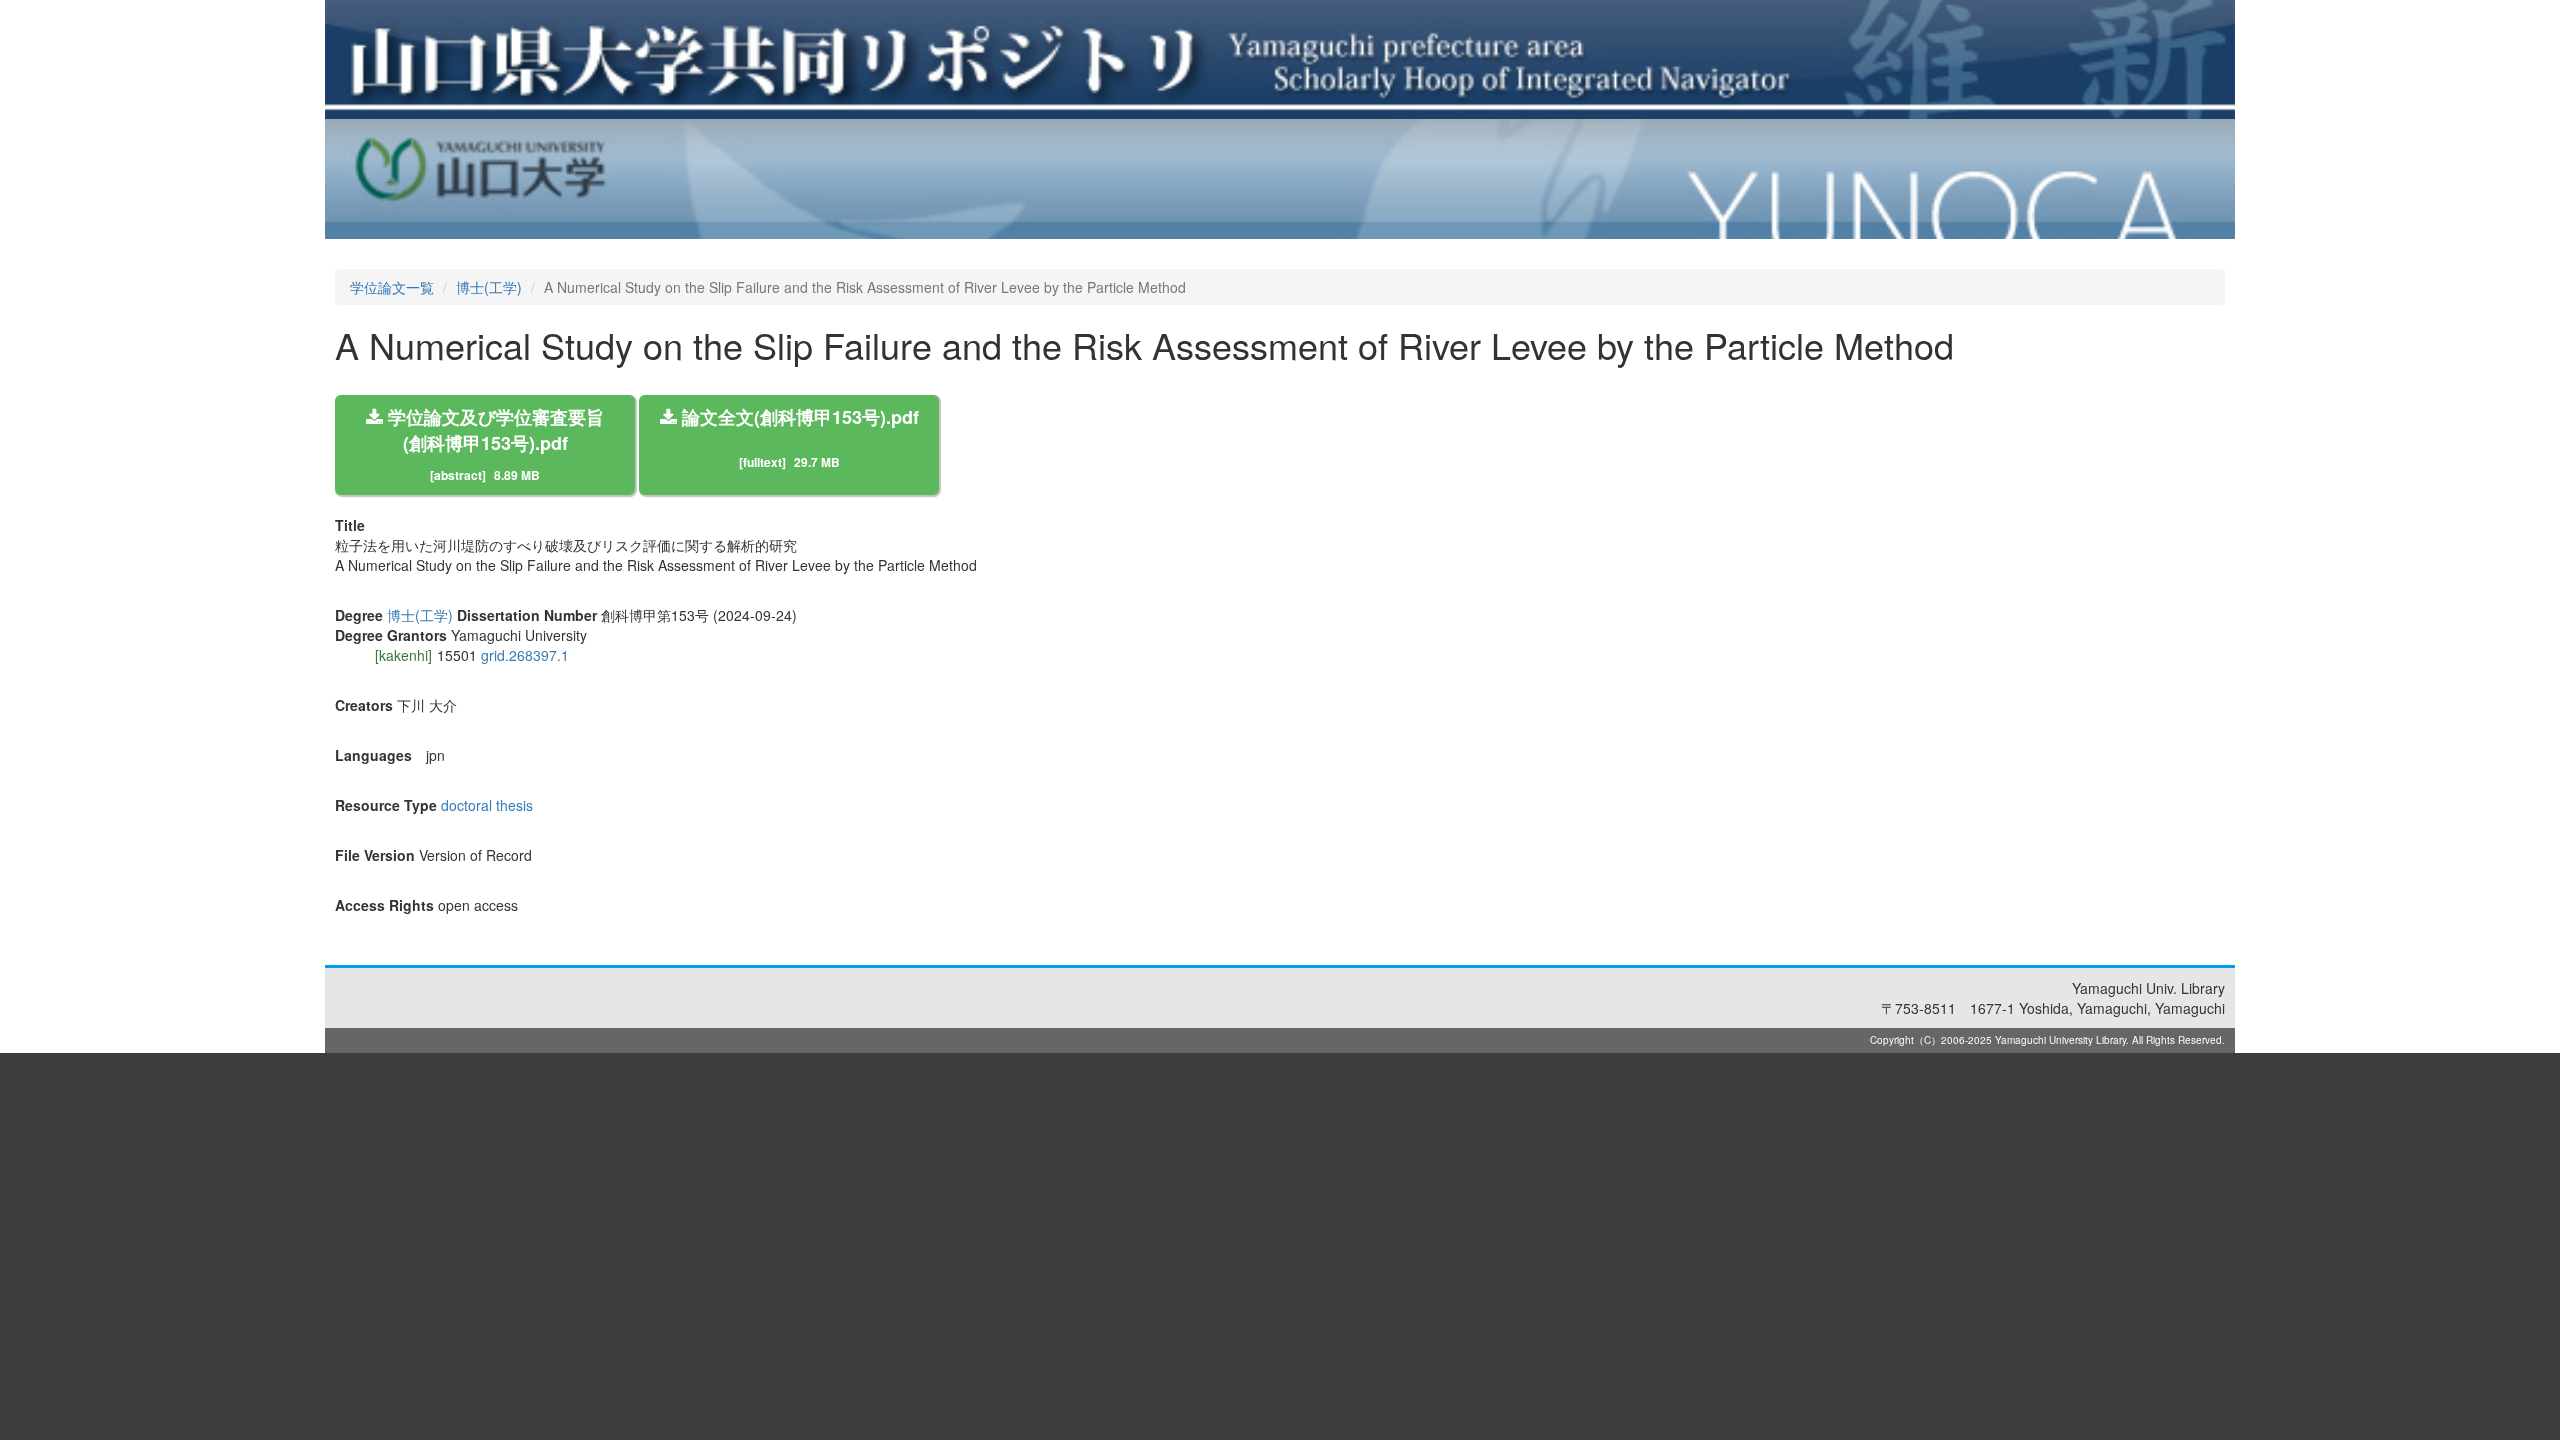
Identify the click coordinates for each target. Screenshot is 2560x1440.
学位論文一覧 (392, 287)
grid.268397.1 (525, 655)
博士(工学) (489, 287)
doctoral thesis (487, 805)
